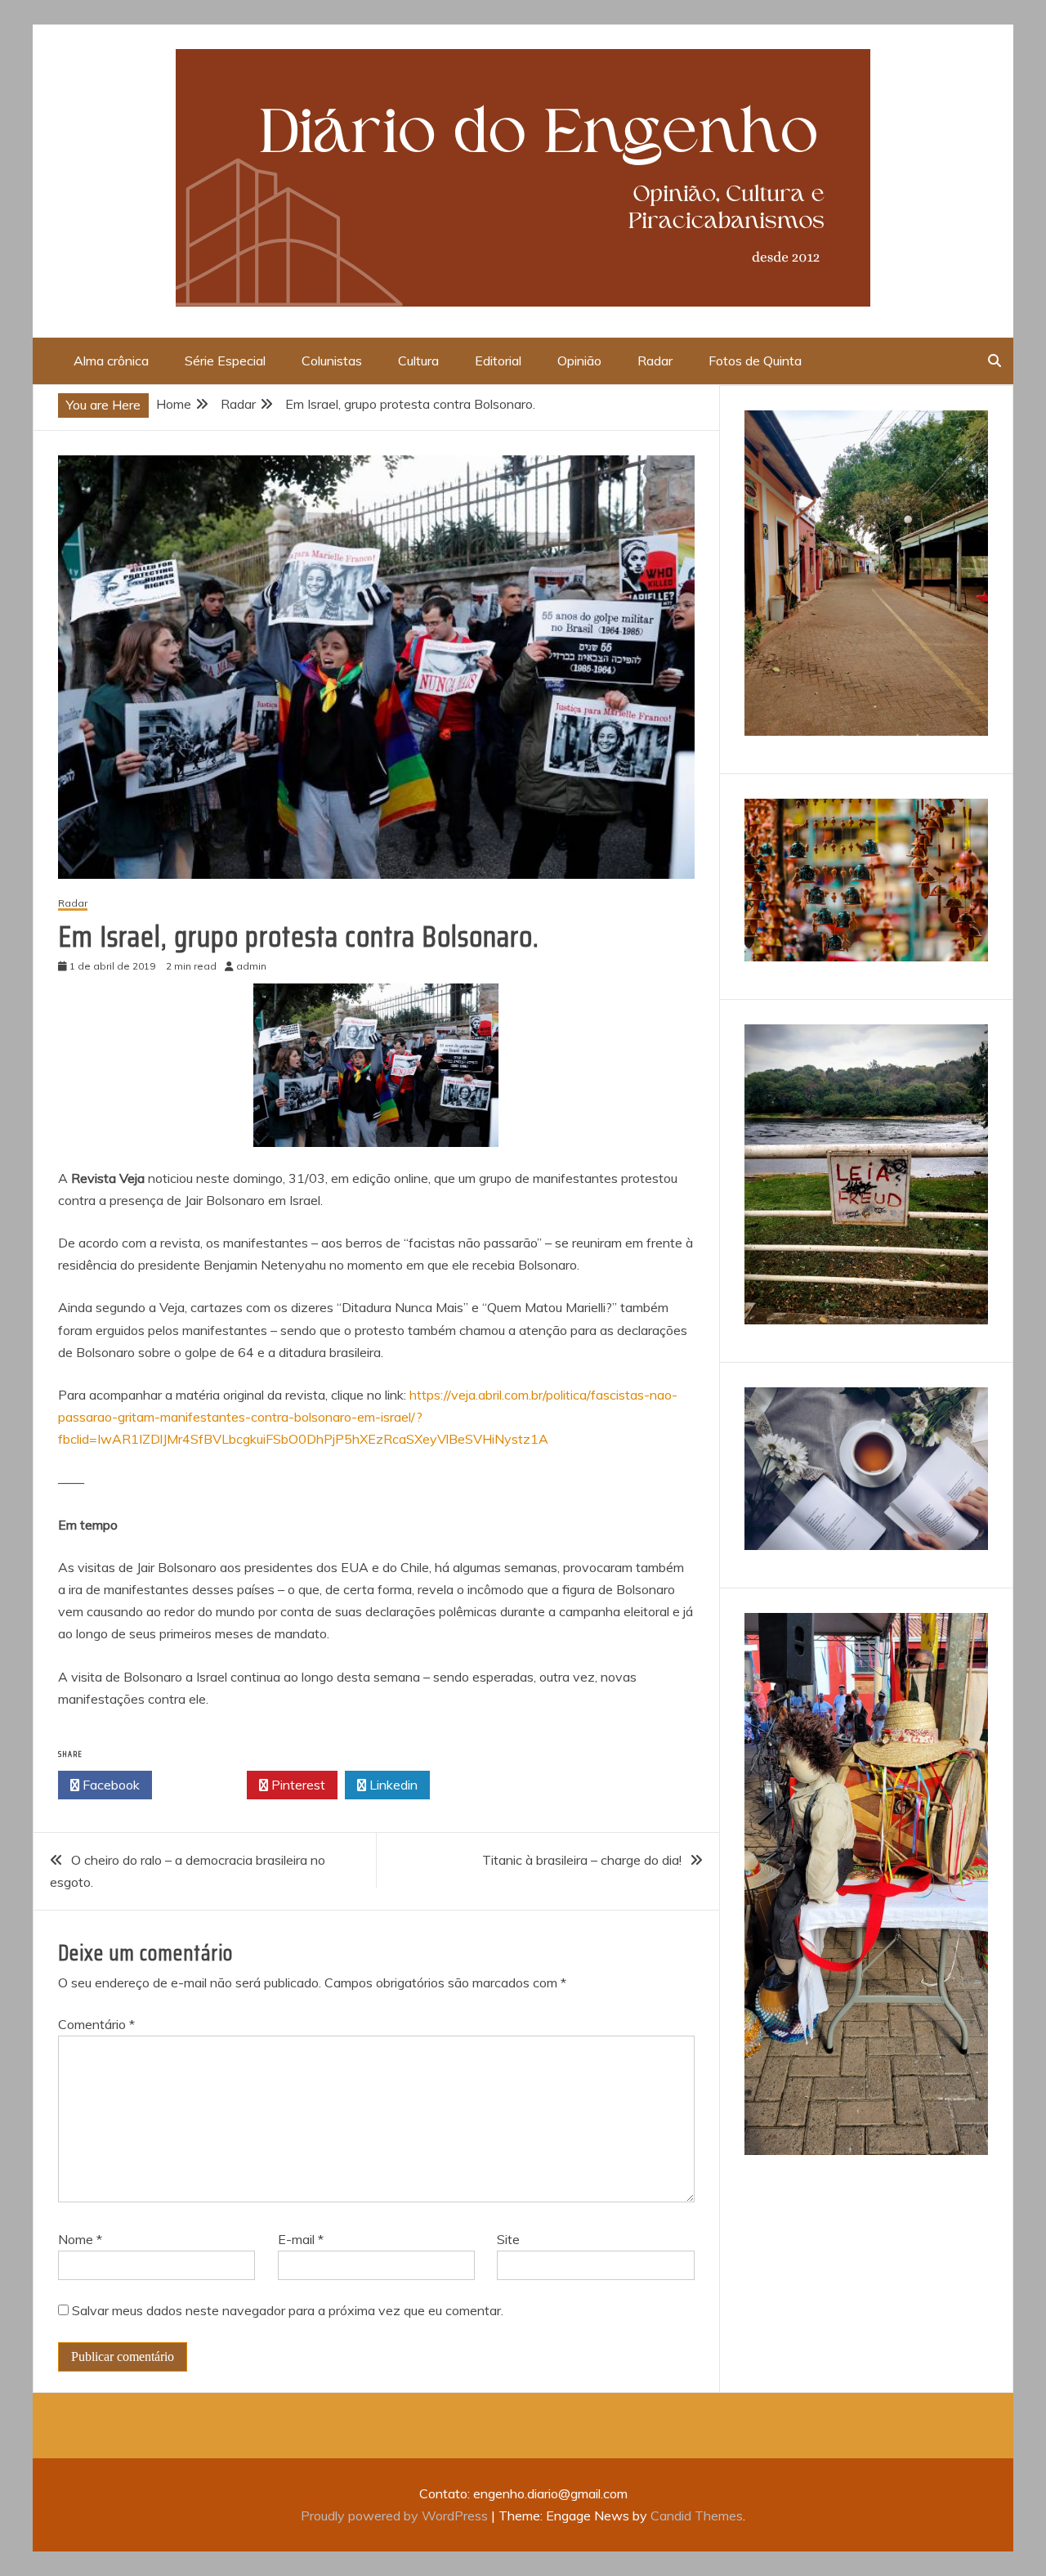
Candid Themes (697, 2516)
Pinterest (297, 1785)
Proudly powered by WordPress (396, 2516)
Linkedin (392, 1785)
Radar (655, 361)
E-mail (301, 2239)
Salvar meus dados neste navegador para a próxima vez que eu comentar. (288, 2310)
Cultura (418, 361)
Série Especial (225, 361)
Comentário (96, 2024)
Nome (80, 2239)
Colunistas (332, 361)
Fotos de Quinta (755, 361)
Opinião (579, 361)
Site (508, 2239)
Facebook (110, 1785)
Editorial (498, 361)
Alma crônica (111, 361)
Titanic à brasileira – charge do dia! (582, 1860)
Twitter (204, 1785)
